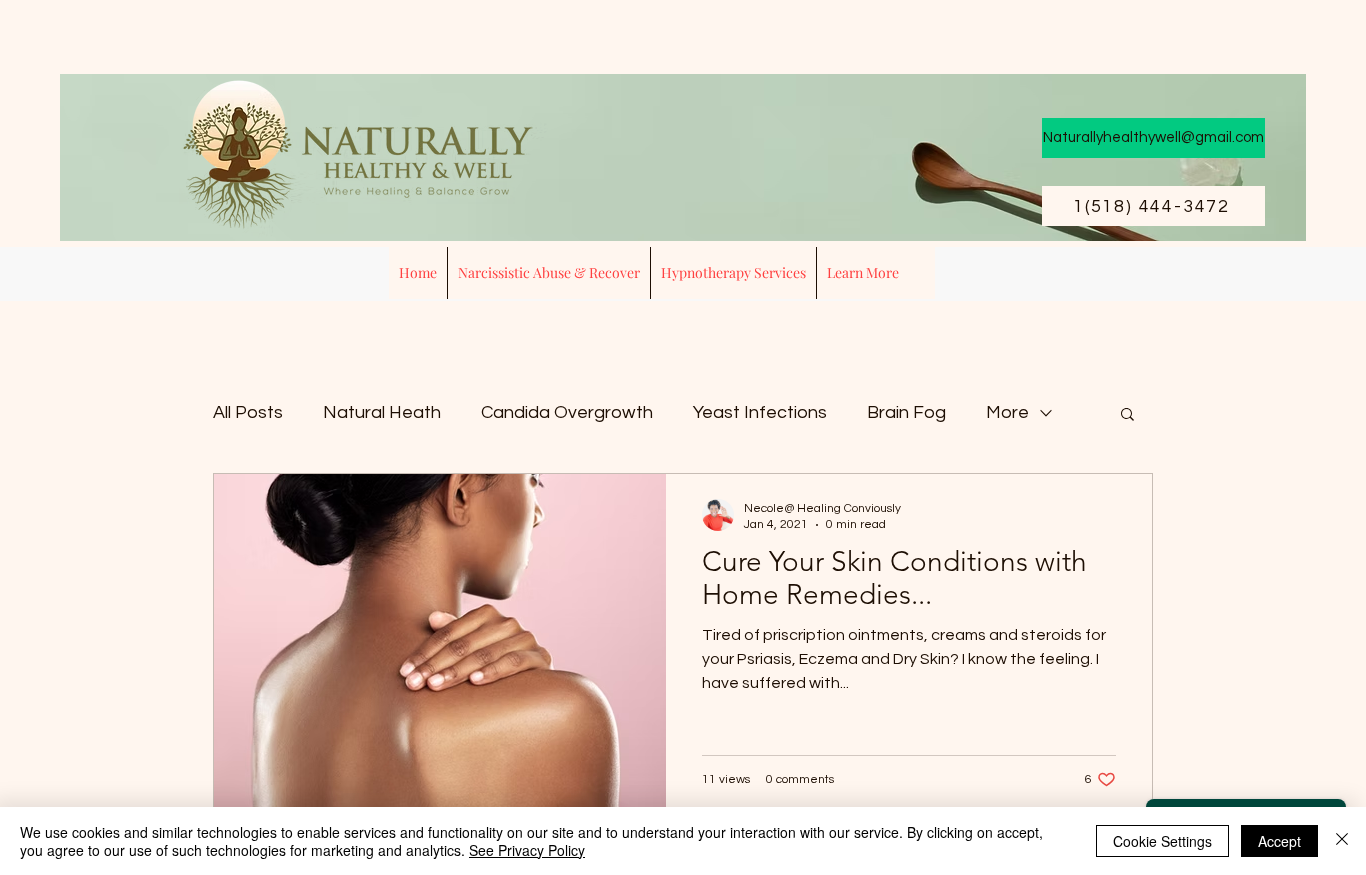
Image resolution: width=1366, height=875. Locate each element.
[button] (733, 273)
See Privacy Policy (527, 850)
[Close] (1342, 841)
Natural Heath (382, 412)
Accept (1279, 841)
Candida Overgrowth (567, 412)
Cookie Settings (1162, 841)
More (1007, 412)
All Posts (248, 412)
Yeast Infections (760, 412)
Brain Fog (906, 412)
